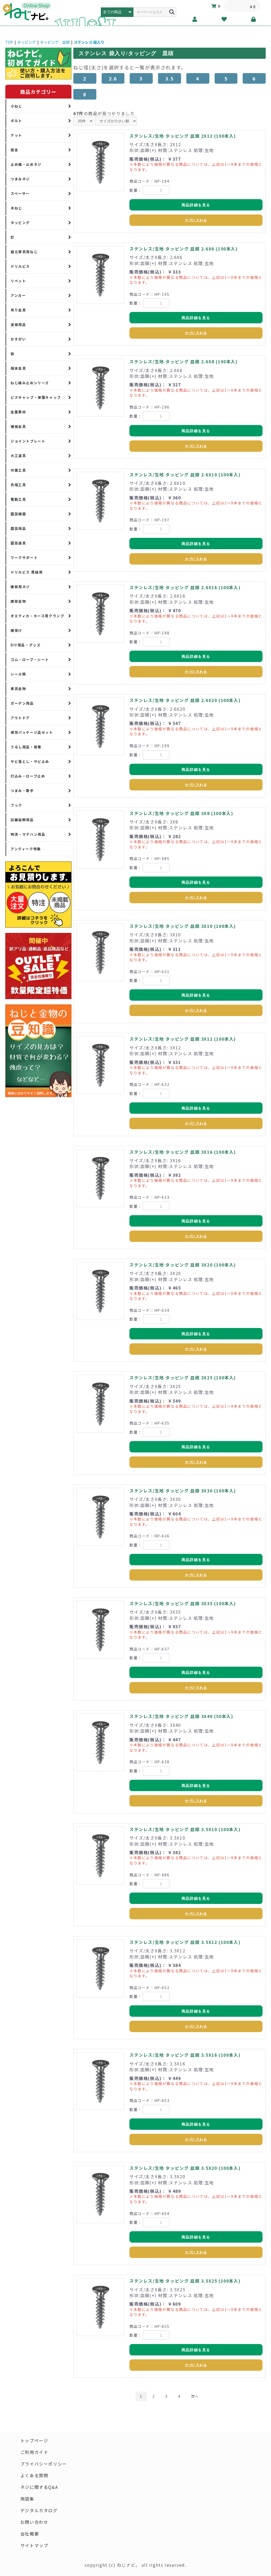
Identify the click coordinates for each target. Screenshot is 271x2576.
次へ (195, 2396)
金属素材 (18, 412)
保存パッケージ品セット (32, 732)
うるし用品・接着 (26, 747)
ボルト (16, 121)
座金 (14, 150)
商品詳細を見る (196, 205)
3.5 (170, 78)
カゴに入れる (196, 220)
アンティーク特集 (26, 849)
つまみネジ (20, 179)
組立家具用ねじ (24, 252)
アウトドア (20, 718)
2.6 (113, 78)
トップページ (34, 2440)
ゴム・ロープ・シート (30, 659)
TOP (9, 42)
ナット (16, 135)
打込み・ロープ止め (28, 776)
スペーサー (20, 193)
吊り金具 (18, 310)
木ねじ (16, 208)
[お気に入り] (224, 19)
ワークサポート (24, 558)
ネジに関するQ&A (39, 2487)
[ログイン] (254, 19)
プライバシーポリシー (44, 2464)
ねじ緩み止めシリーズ (30, 383)
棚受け (16, 630)
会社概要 (30, 2534)
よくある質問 (34, 2475)
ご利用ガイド (34, 2452)
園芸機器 (18, 514)
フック (16, 805)
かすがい (18, 339)
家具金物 (18, 689)
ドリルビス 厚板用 (27, 572)
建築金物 (18, 601)
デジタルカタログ (39, 2510)
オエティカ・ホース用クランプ (37, 616)
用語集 (27, 2499)
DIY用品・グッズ (26, 645)
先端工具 (18, 485)
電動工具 (18, 499)
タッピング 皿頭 (55, 42)
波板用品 (18, 325)
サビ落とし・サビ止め (30, 761)
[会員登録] (195, 19)
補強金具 (18, 426)
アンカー (18, 295)
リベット (18, 281)
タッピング (26, 42)
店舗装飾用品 (22, 820)
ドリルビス (20, 266)
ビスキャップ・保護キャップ (36, 397)
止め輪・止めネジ (26, 164)
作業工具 (18, 470)
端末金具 (18, 368)
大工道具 (18, 456)
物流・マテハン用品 (28, 834)
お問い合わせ (34, 2522)
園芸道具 (18, 543)
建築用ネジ (20, 587)
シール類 (18, 674)
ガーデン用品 (22, 703)
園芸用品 (18, 528)
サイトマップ (34, 2545)
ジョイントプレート (28, 441)
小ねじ (16, 106)
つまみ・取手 (22, 791)
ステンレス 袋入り (89, 42)
